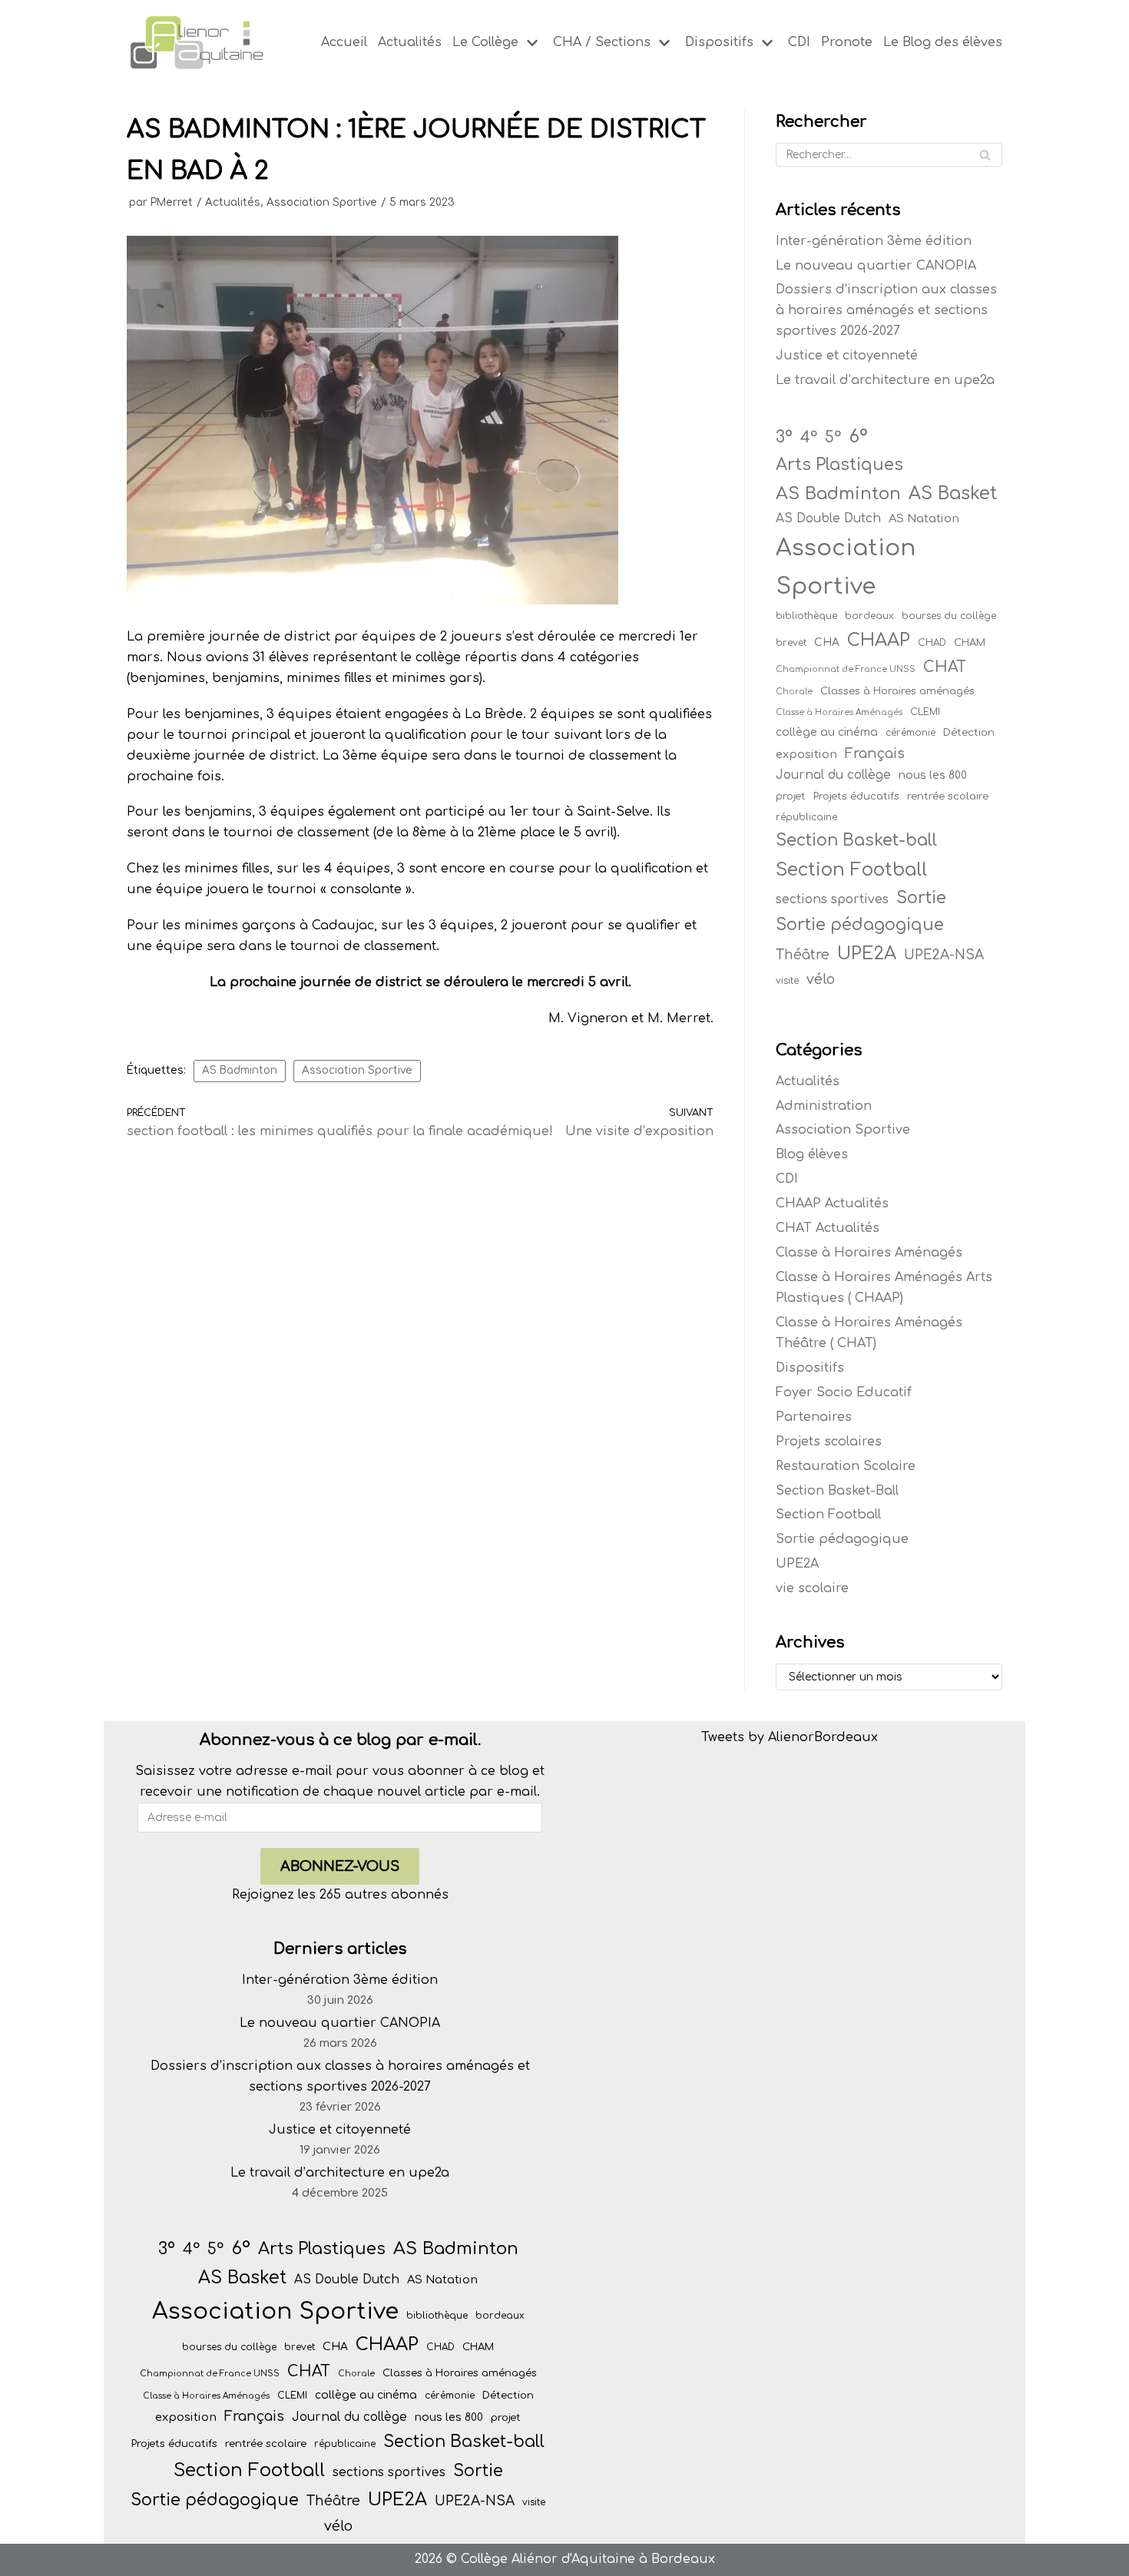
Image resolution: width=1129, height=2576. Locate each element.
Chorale (794, 692)
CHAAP (879, 640)
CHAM (970, 642)
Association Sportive (322, 202)
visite (787, 981)
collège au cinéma (827, 732)
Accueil (344, 42)
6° (858, 436)
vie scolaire (812, 1588)
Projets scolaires (829, 1442)
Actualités (410, 42)
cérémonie (910, 733)
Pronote (847, 42)
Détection (969, 732)
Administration (824, 1106)
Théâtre (803, 955)
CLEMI (925, 712)
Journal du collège (833, 775)
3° (784, 437)
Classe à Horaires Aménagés (839, 712)
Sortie (921, 898)
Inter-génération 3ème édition (874, 241)
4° (809, 438)
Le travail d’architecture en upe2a (885, 380)
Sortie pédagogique (860, 925)
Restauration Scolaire (846, 1466)
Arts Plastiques (839, 465)
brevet (791, 643)
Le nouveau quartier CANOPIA (876, 266)
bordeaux (869, 616)
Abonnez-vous (340, 1866)
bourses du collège (949, 616)
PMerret (172, 202)
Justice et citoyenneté (847, 356)
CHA (827, 642)
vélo (821, 979)
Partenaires (814, 1417)
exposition (806, 754)
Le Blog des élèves (943, 42)
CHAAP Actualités (832, 1204)
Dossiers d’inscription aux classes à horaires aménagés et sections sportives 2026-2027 (886, 310)
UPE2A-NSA (944, 955)
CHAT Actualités (828, 1228)
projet (791, 796)
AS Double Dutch (828, 518)
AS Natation (924, 518)
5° (833, 438)
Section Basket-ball (856, 840)
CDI (799, 42)
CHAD (932, 643)
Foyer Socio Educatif (844, 1392)
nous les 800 (933, 775)
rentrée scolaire (948, 796)
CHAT (945, 667)
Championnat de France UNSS (846, 669)
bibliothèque (806, 616)
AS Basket (953, 493)
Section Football (851, 869)
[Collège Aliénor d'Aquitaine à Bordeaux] (196, 43)
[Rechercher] (985, 155)
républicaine (806, 817)
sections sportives (832, 899)
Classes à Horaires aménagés (897, 691)
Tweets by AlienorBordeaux (790, 1737)
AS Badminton (240, 1070)
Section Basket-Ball (837, 1491)
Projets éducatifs (856, 796)
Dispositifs (810, 1368)
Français (875, 753)
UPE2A (867, 954)
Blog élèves (812, 1154)
